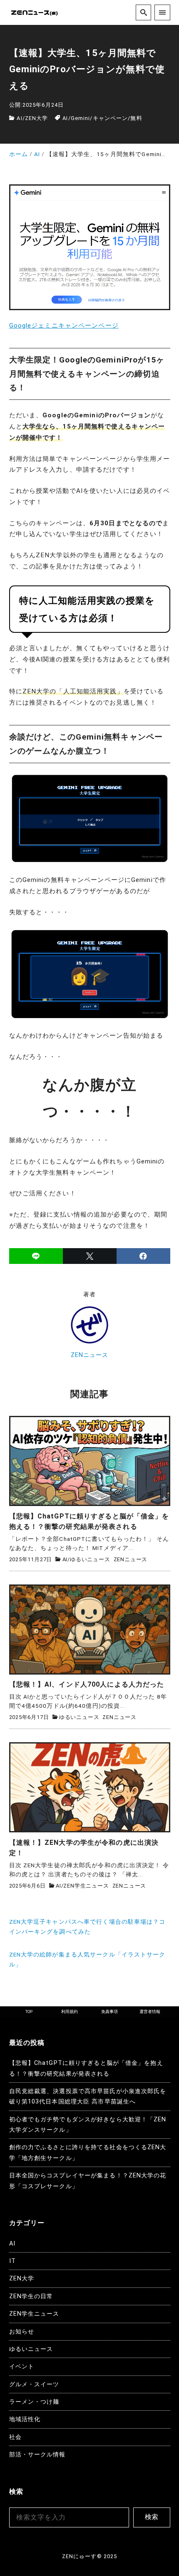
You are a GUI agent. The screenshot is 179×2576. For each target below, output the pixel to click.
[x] (90, 1256)
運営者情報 (150, 2012)
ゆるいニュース (90, 1559)
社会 (15, 2437)
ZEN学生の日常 (31, 2296)
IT (12, 2261)
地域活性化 (25, 2419)
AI (19, 118)
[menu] (162, 12)
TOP (29, 2012)
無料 (136, 118)
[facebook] (143, 1256)
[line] (36, 1256)
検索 (152, 2517)
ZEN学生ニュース (86, 1886)
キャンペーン (111, 118)
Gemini (81, 118)
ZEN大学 (37, 118)
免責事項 (109, 2012)
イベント (22, 2367)
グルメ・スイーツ (34, 2384)
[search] (143, 12)
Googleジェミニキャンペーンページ (64, 326)
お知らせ (22, 2332)
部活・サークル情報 (37, 2455)
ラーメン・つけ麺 (34, 2402)
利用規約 (70, 2012)
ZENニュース (90, 1355)
